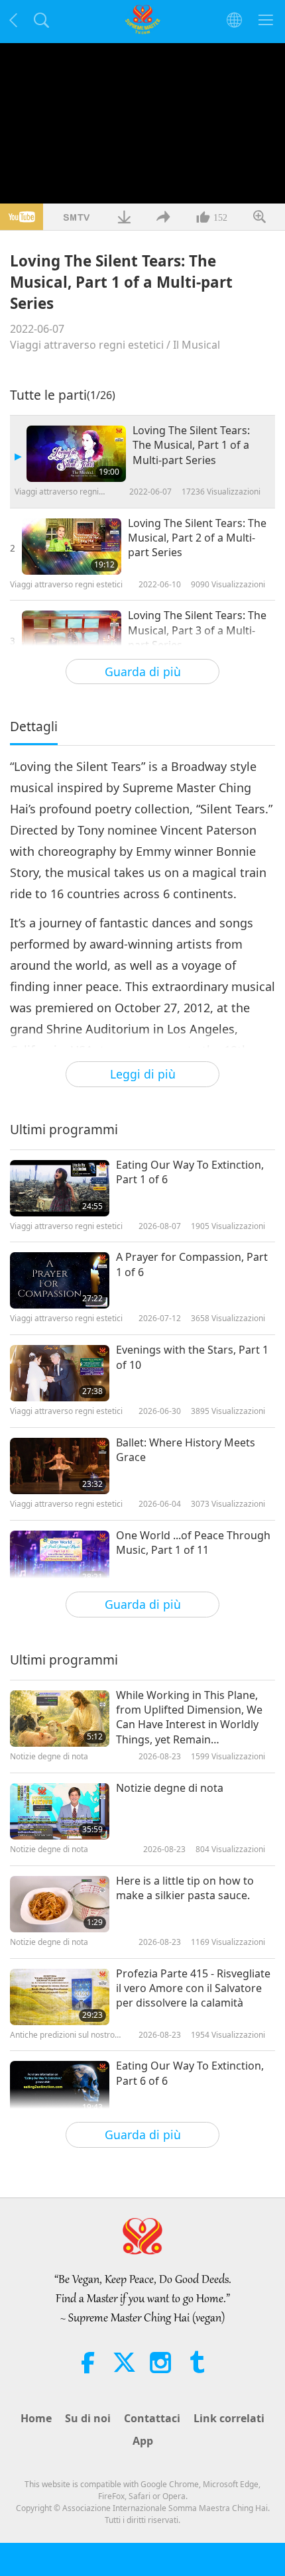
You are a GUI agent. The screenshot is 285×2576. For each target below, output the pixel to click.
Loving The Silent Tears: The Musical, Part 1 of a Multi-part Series (191, 445)
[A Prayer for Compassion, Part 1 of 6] (60, 1280)
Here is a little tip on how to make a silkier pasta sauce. (185, 1888)
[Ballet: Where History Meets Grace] (60, 1466)
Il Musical (197, 345)
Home (36, 2418)
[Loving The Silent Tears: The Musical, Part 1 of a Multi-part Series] (76, 454)
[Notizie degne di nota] (60, 1811)
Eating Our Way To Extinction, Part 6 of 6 (190, 2073)
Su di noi (88, 2418)
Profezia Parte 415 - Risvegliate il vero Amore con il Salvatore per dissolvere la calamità (193, 1988)
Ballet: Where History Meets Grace (186, 1450)
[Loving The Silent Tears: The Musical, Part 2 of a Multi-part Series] (72, 547)
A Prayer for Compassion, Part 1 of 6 (192, 1264)
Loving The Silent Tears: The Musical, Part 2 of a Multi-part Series (197, 538)
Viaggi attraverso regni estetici (87, 345)
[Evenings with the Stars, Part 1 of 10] (60, 1373)
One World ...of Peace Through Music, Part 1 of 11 (193, 1543)
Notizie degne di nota (170, 1788)
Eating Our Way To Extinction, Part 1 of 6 (190, 1172)
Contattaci (152, 2418)
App (143, 2441)
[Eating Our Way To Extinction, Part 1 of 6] (60, 1188)
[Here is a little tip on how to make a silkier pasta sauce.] (60, 1904)
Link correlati (229, 2418)
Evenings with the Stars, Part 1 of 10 (192, 1357)
